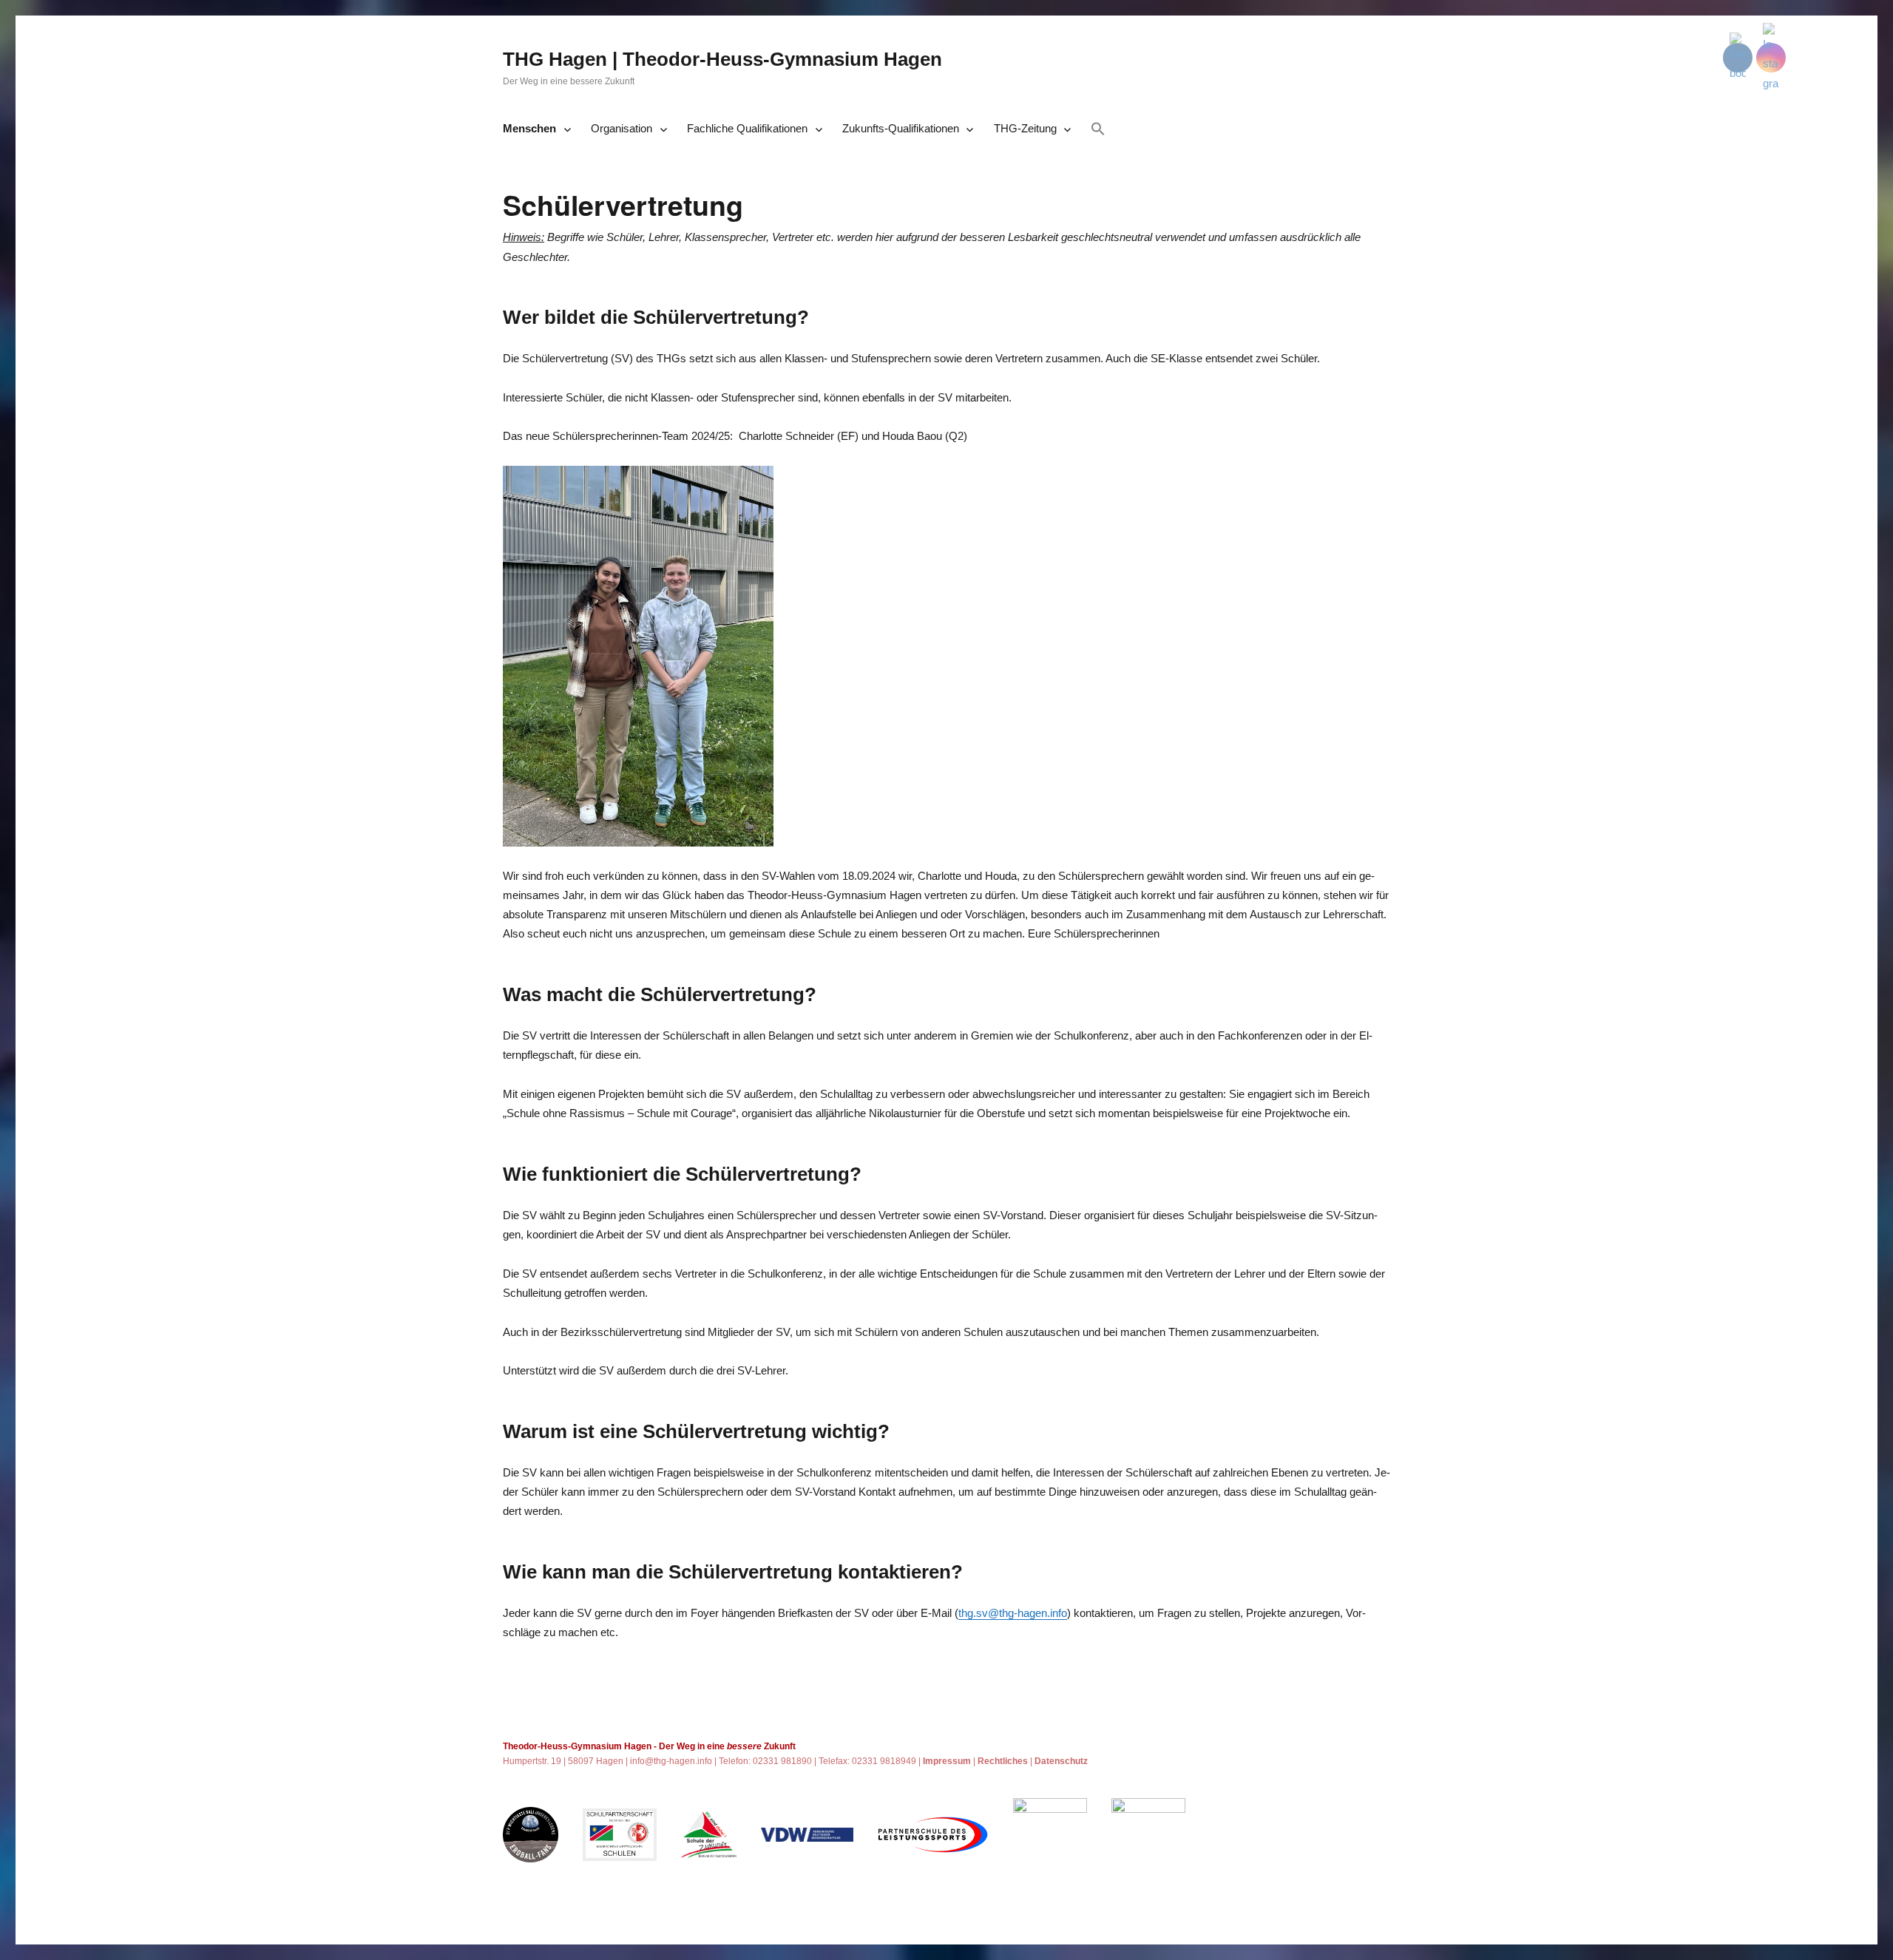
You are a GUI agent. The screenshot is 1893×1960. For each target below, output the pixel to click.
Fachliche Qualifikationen (747, 128)
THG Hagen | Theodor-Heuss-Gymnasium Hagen (722, 59)
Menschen (529, 128)
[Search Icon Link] (1098, 130)
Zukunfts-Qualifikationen (901, 128)
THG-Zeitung (1025, 128)
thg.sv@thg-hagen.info (1013, 1613)
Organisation (622, 128)
